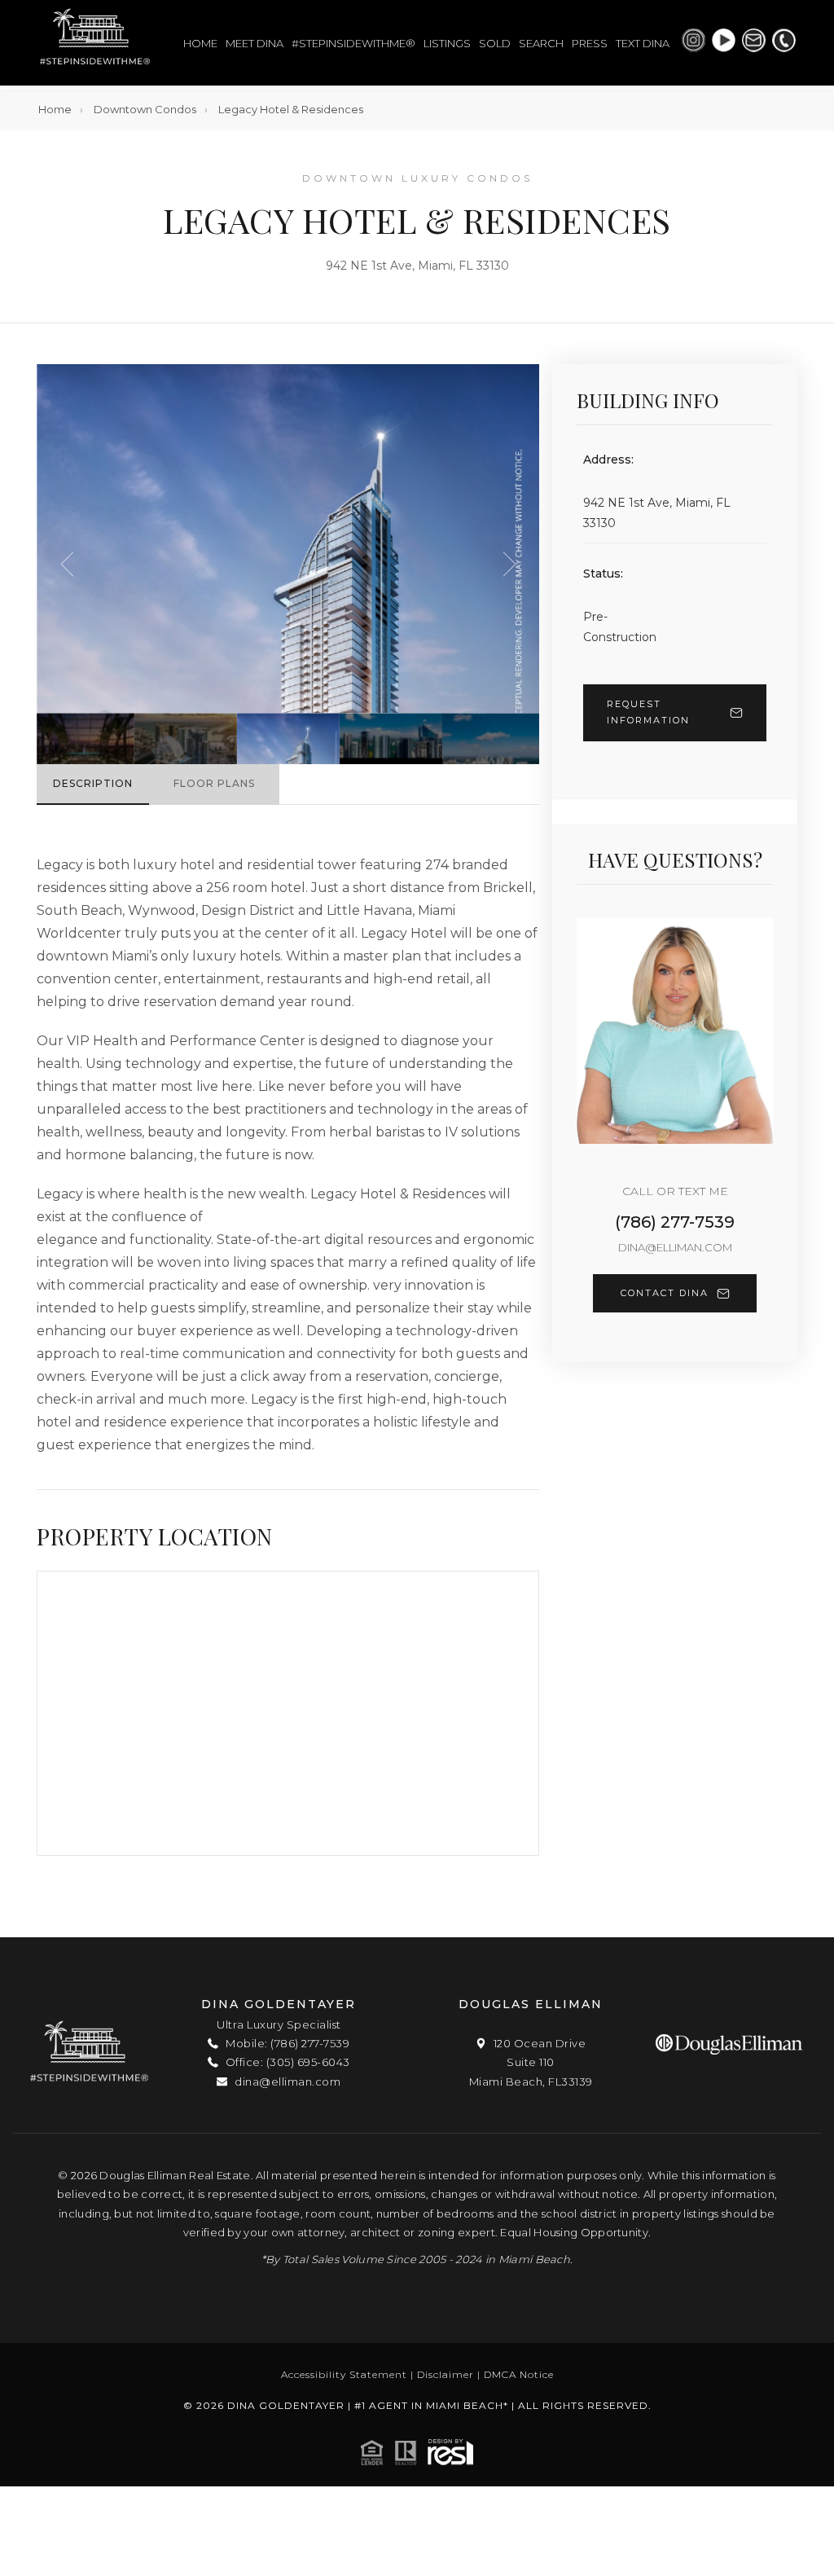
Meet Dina (255, 43)
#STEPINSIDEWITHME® (353, 43)
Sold (495, 43)
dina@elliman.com (675, 1247)
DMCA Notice (519, 2374)
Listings (447, 43)
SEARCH (541, 43)
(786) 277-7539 (675, 1222)
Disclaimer (446, 2374)
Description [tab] (93, 783)
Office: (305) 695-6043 (286, 2062)
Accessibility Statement (344, 2374)
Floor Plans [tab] (214, 783)
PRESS (590, 43)
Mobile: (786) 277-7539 (286, 2043)
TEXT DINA (643, 43)
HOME (200, 43)
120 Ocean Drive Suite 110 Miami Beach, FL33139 (531, 2062)
